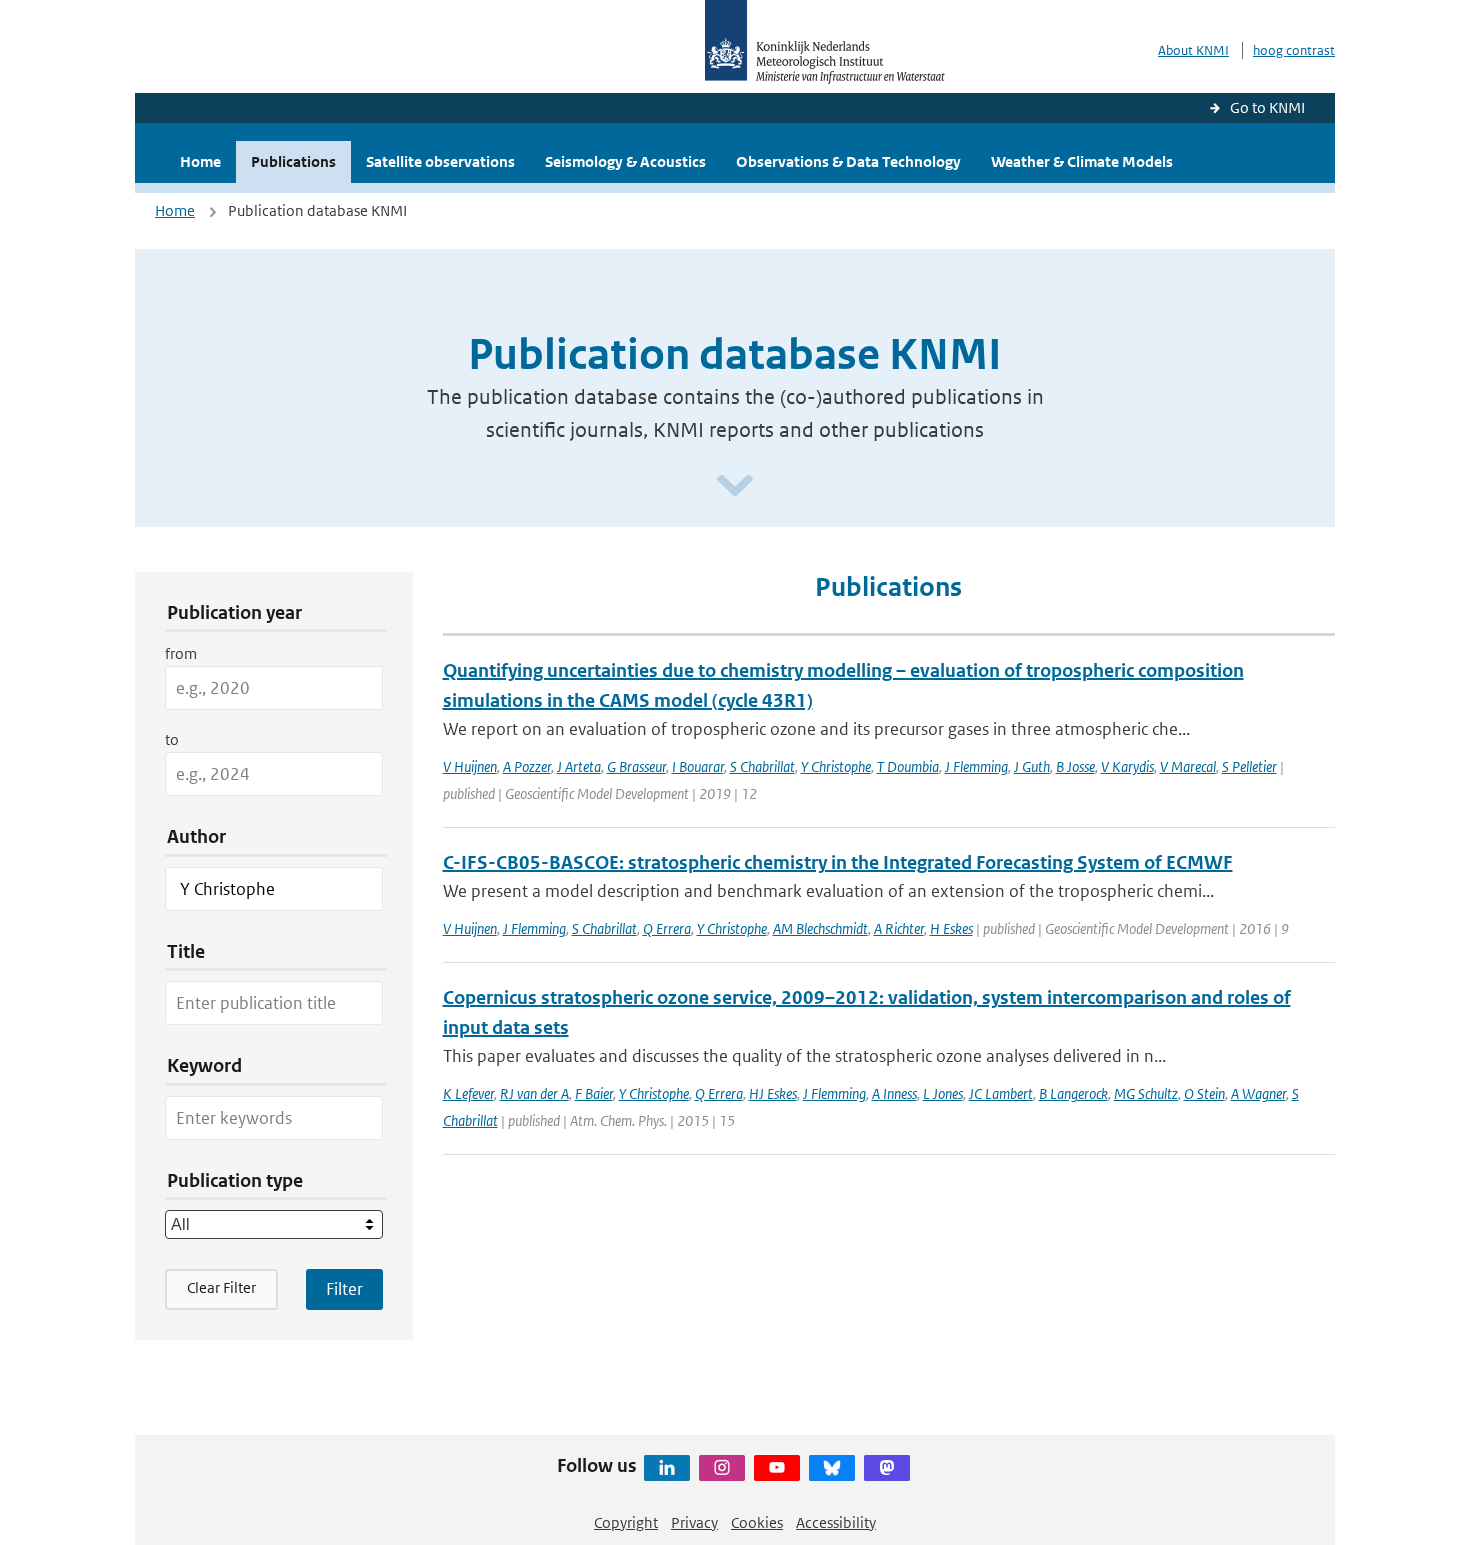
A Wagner (1258, 1093)
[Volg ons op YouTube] (777, 1468)
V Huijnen (470, 766)
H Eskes (951, 928)
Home (200, 161)
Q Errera (667, 928)
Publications (293, 161)
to (172, 739)
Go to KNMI (1267, 107)
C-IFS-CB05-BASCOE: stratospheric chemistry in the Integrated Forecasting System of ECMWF (838, 862)
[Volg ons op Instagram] (722, 1468)
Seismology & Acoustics (625, 161)
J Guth (1032, 766)
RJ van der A (534, 1093)
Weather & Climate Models (1082, 161)
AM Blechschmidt (820, 928)
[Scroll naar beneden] (735, 486)
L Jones (943, 1093)
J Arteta (579, 766)
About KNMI (1193, 50)
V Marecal (1188, 766)
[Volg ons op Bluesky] (832, 1468)
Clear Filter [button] (221, 1287)
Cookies (757, 1522)
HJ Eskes (773, 1093)
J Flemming (976, 766)
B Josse (1075, 766)
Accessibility (836, 1522)
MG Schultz (1146, 1093)
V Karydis (1127, 766)
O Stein (1204, 1093)
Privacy (694, 1522)
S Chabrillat (762, 766)
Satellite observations (440, 161)
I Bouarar (698, 766)
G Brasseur (636, 766)
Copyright (626, 1522)
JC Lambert (1001, 1093)
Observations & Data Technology (848, 161)
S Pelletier (1249, 766)
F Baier (594, 1093)
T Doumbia (908, 766)
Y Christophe (836, 766)
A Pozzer (527, 766)
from (181, 653)
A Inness (894, 1093)
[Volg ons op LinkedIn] (667, 1468)
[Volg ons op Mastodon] (887, 1468)
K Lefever (468, 1093)
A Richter (899, 928)
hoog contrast (1294, 50)
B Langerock (1073, 1093)
